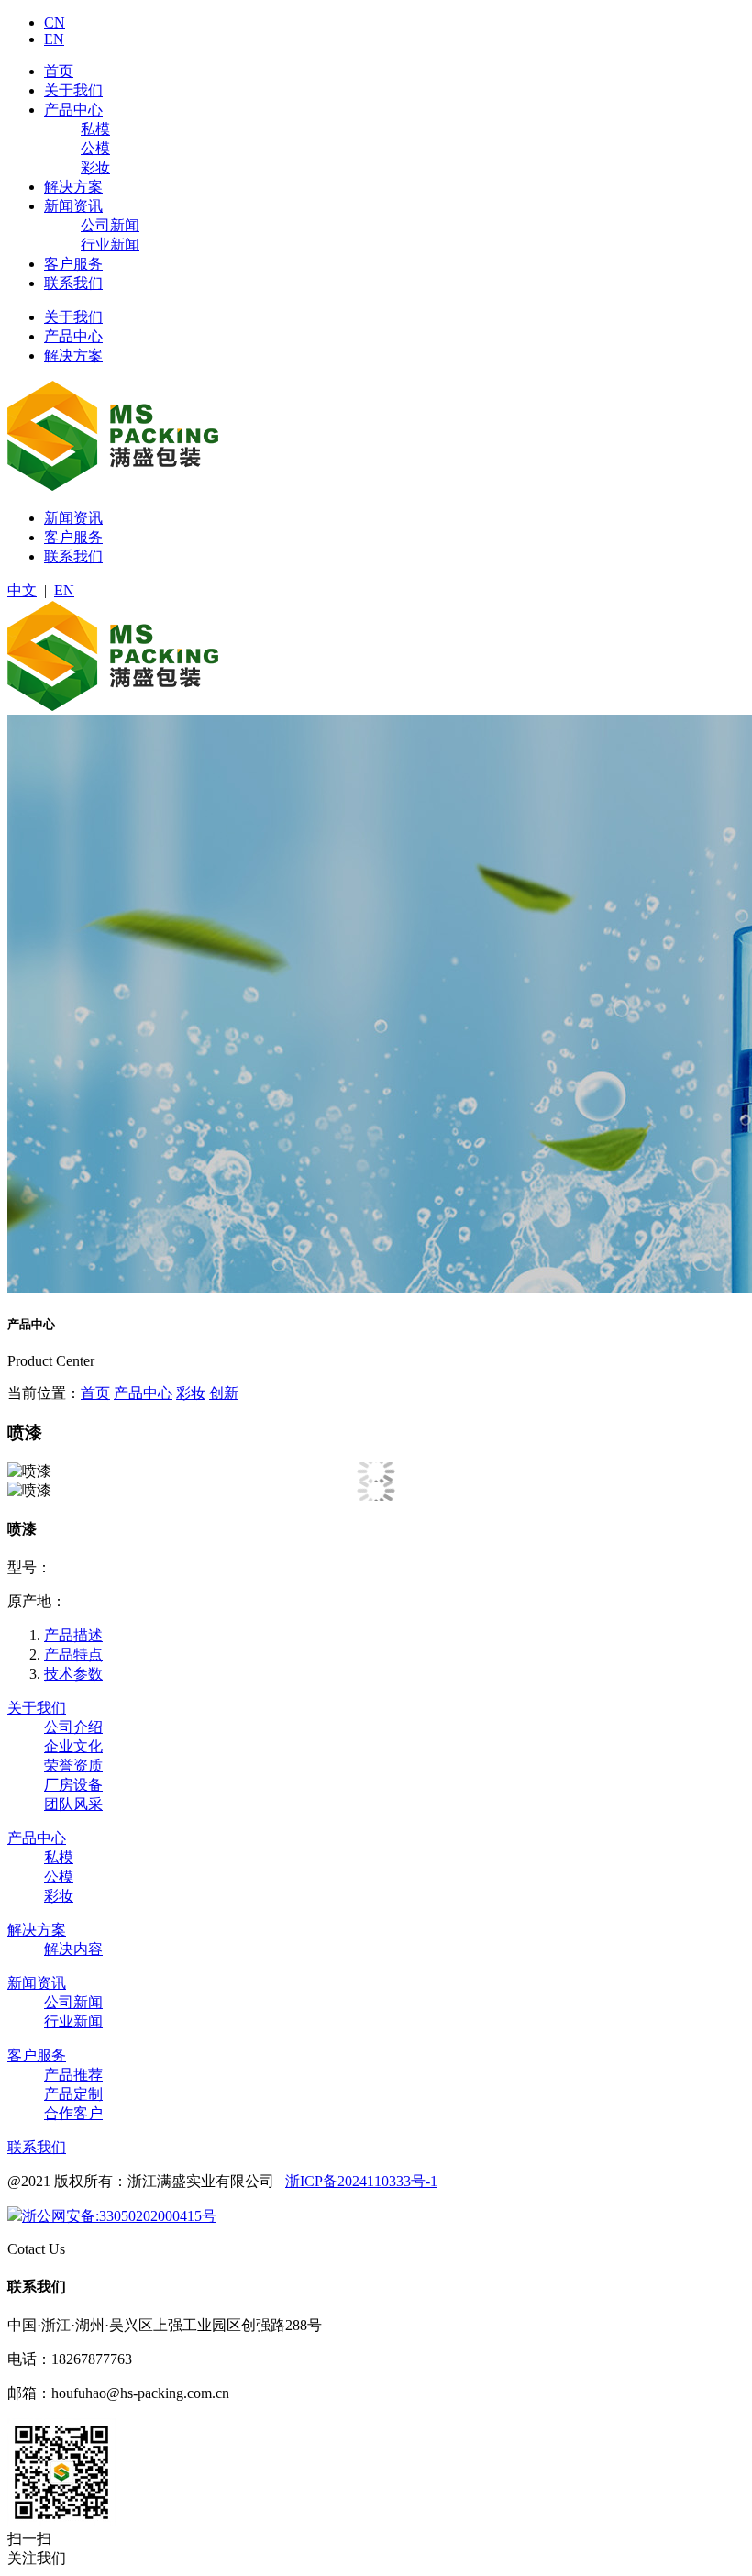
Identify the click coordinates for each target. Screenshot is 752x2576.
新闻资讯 (73, 206)
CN (55, 22)
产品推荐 (73, 2075)
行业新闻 (110, 244)
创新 (224, 1393)
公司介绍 (73, 1727)
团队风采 (73, 1804)
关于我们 (73, 90)
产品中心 (73, 110)
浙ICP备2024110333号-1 (361, 2181)
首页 (59, 71)
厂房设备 (73, 1785)
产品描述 (73, 1635)
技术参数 (73, 1674)
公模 (95, 148)
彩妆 (95, 167)
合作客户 (73, 2113)
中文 (22, 590)
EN (54, 39)
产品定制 (73, 2094)
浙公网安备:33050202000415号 (119, 2216)
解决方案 (73, 187)
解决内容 (73, 1949)
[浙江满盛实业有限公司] (113, 486)
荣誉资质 (73, 1765)
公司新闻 (110, 225)
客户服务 (73, 264)
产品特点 (73, 1654)
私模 (95, 129)
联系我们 (73, 283)
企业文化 (73, 1746)
